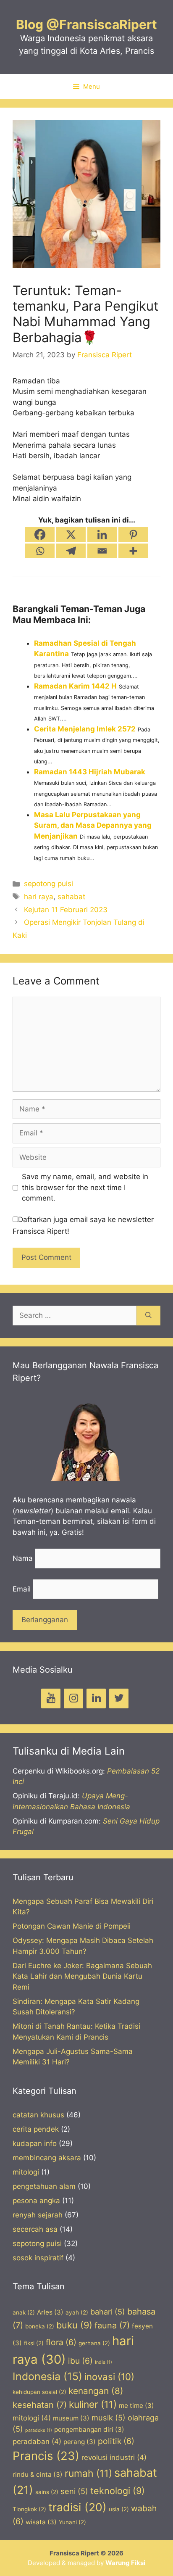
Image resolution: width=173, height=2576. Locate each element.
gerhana (94, 2343)
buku (74, 2325)
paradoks (39, 2430)
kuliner (93, 2404)
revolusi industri (114, 2457)
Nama (23, 1558)
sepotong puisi (48, 884)
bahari (108, 2312)
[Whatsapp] (40, 551)
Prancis (46, 2456)
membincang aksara (47, 2158)
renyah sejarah (38, 2215)
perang (80, 2442)
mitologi (26, 2172)
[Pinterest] (133, 534)
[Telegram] (71, 551)
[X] (71, 534)
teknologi (118, 2491)
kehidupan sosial (39, 2392)
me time (136, 2406)
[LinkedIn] (96, 1698)
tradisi (77, 2507)
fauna (112, 2325)
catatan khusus (38, 2115)
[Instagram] (73, 1698)
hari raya (39, 897)
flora (61, 2342)
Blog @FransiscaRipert (86, 24)
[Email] (102, 551)
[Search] (148, 1316)
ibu (80, 2361)
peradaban (37, 2441)
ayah (77, 2312)
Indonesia (47, 2376)
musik (109, 2418)
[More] (133, 551)
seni (74, 2491)
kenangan (96, 2391)
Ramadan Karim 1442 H (75, 686)
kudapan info (35, 2143)
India (104, 2362)
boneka (40, 2326)
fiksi (34, 2343)
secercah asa (35, 2229)
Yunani (72, 2522)
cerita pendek (36, 2129)
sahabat (71, 897)
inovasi (109, 2377)
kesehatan (40, 2405)
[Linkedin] (102, 534)
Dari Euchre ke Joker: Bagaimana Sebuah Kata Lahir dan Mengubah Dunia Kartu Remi (82, 1976)
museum (71, 2418)
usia (119, 2509)
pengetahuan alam (44, 2186)
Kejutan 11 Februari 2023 (66, 910)
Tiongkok (29, 2509)
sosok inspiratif (38, 2258)
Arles (50, 2312)
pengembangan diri (89, 2430)
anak (24, 2312)
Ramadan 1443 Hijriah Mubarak (90, 772)
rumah (88, 2473)
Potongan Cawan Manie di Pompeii (72, 1926)
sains (47, 2492)
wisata (41, 2522)
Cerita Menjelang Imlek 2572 (85, 729)
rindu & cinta (38, 2474)
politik (116, 2441)
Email (22, 1589)
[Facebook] (40, 534)
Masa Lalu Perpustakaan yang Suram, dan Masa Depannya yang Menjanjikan (93, 825)
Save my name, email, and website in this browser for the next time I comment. (85, 1187)
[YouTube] (51, 1698)
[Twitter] (119, 1698)
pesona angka (36, 2201)
